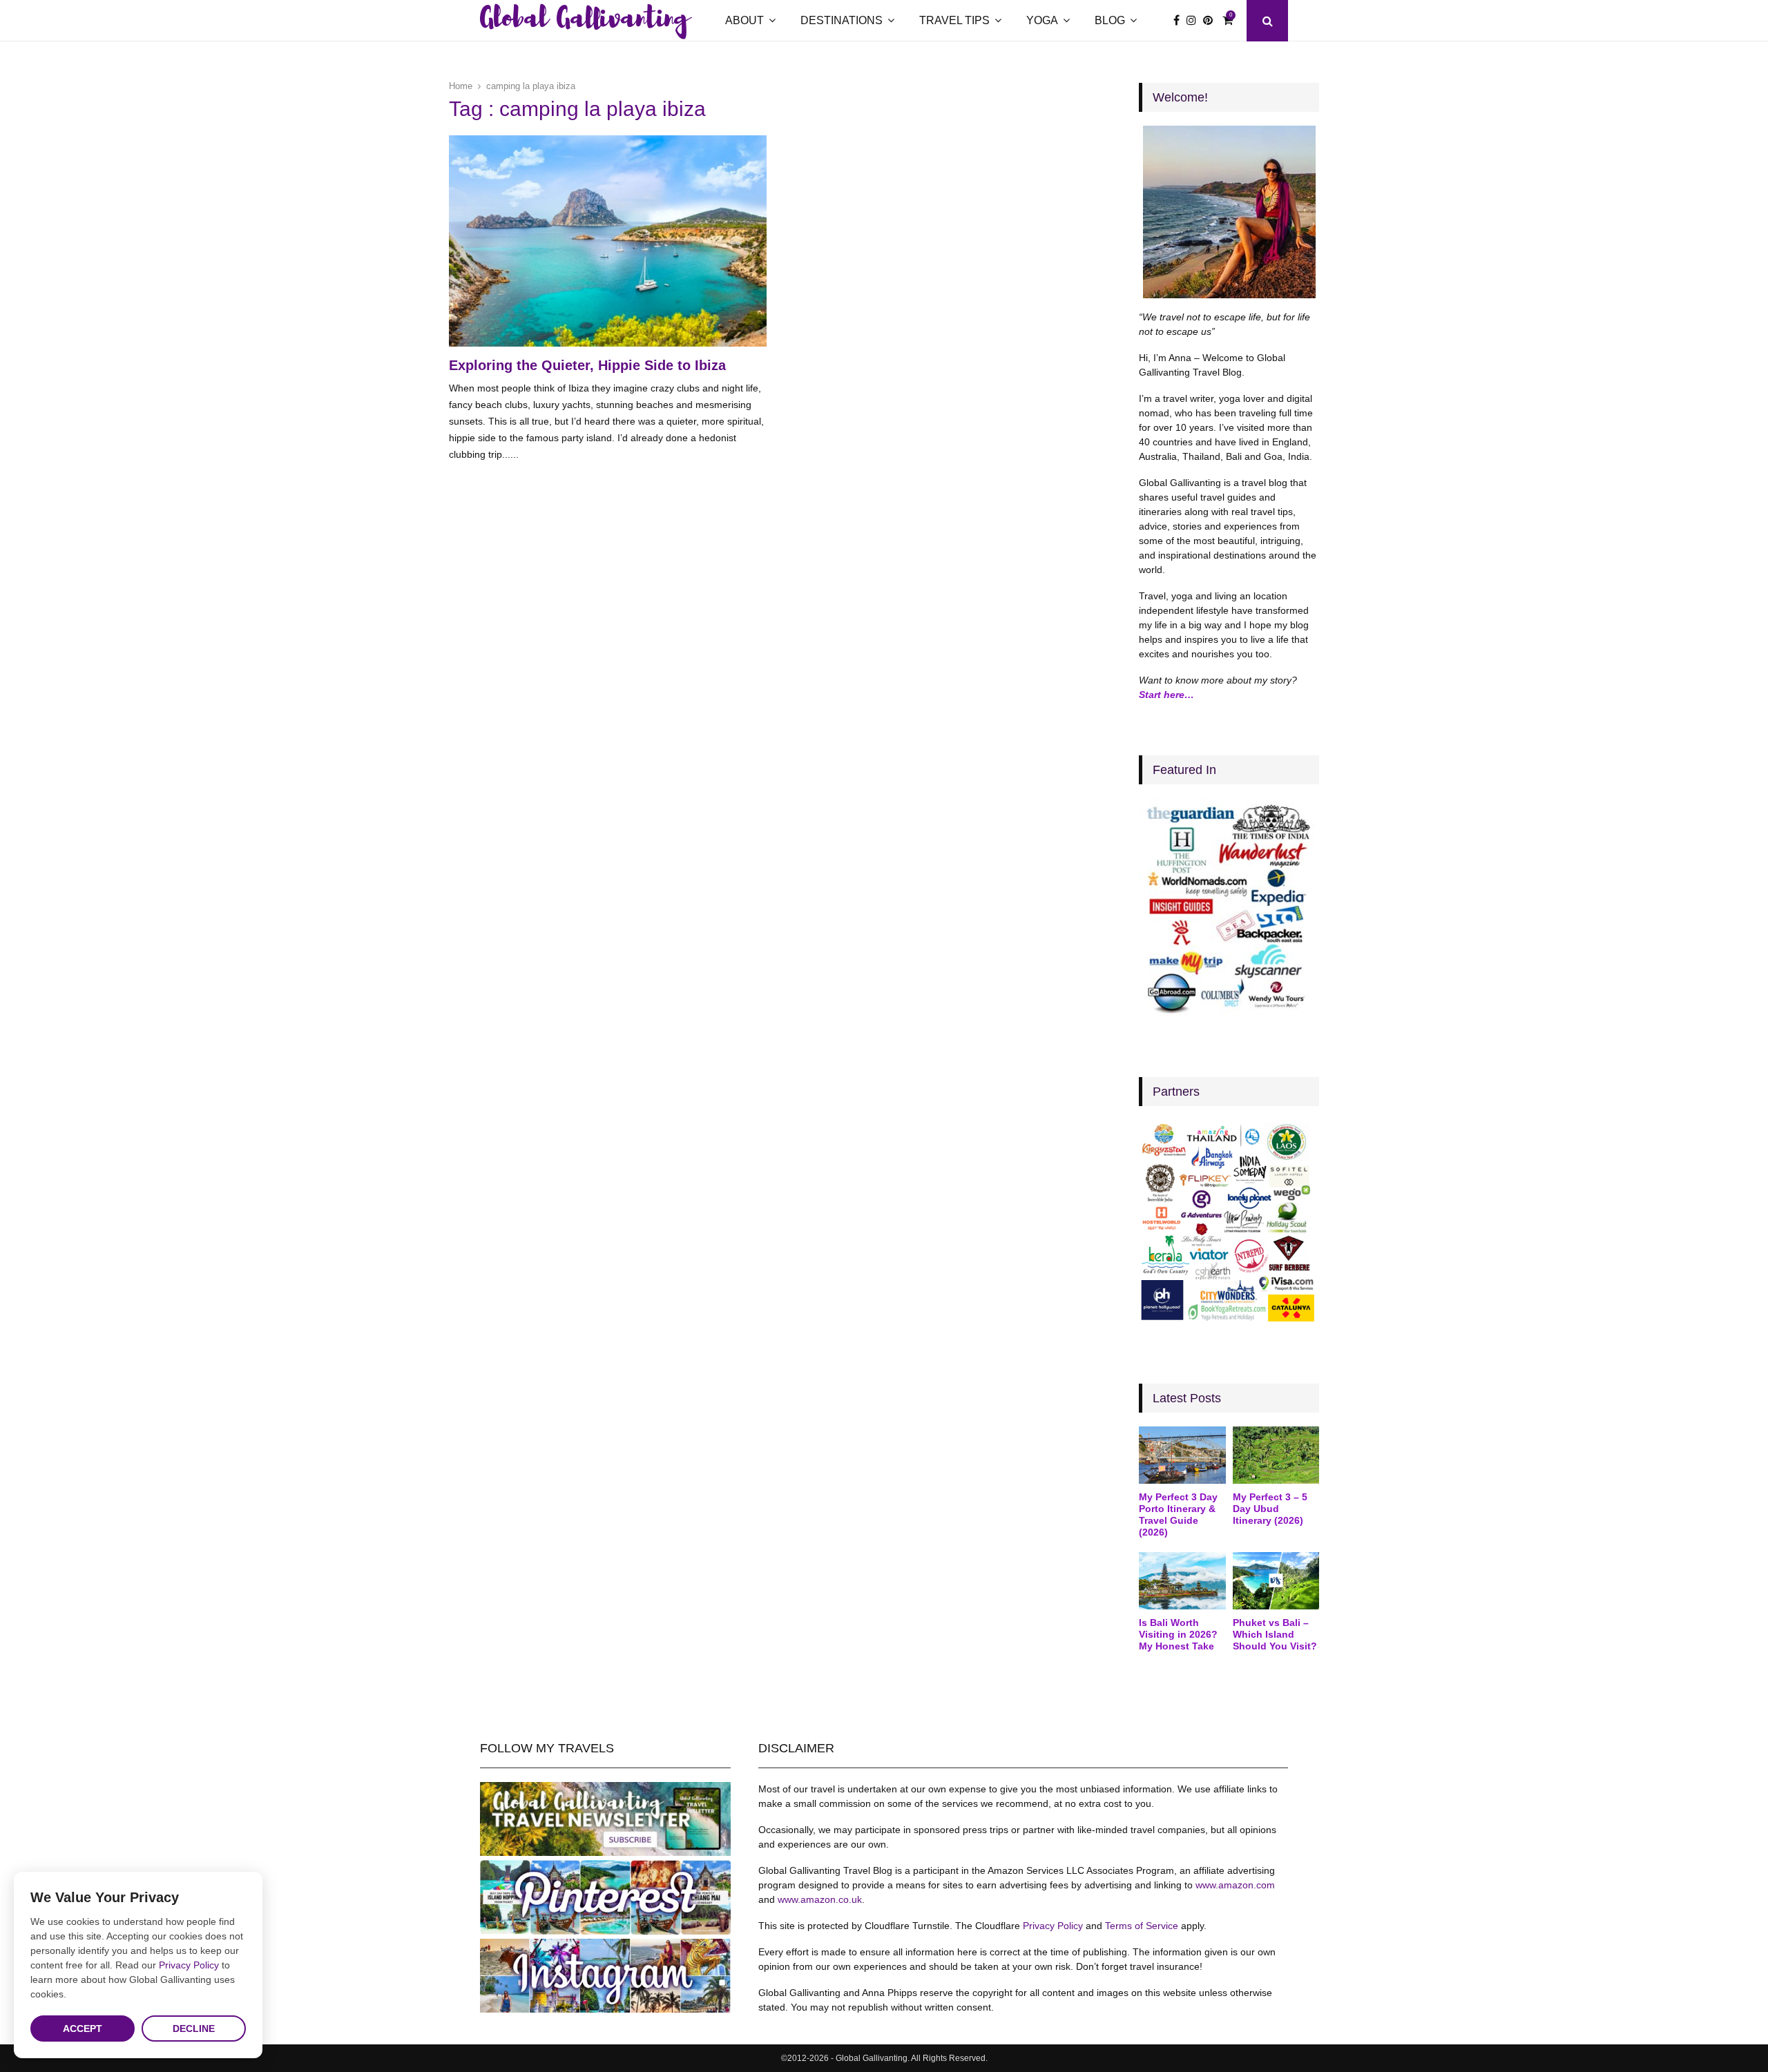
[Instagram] (1195, 21)
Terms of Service (1142, 1926)
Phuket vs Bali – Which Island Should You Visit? (1275, 1634)
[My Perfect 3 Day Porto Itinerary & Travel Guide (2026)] (1182, 1455)
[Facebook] (1180, 21)
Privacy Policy (1053, 1926)
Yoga (1042, 20)
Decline (194, 2029)
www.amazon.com (1235, 1885)
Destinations (842, 20)
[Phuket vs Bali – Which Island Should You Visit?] (1276, 1581)
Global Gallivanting (584, 21)
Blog (1110, 20)
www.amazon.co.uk (820, 1899)
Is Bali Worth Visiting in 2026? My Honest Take (1178, 1634)
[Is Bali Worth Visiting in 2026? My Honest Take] (1182, 1581)
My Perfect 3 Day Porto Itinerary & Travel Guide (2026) (1178, 1514)
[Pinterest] (1211, 21)
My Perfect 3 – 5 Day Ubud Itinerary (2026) (1270, 1509)
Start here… (1166, 695)
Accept (83, 2029)
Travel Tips (954, 20)
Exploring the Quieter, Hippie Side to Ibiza (587, 365)
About (744, 20)
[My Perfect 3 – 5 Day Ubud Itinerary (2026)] (1276, 1455)
